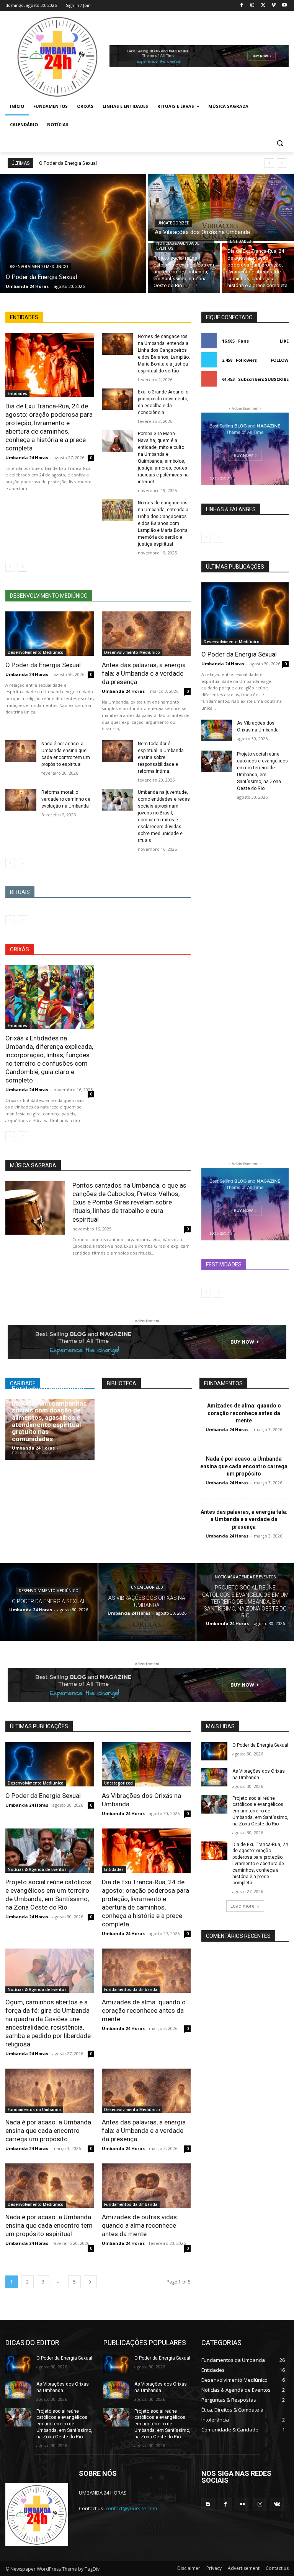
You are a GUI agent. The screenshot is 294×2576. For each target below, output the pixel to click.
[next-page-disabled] (22, 863)
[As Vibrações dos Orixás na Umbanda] (221, 208)
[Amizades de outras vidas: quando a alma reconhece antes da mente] (146, 2186)
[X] (263, 6)
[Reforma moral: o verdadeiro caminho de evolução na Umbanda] (21, 800)
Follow (280, 360)
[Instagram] (252, 6)
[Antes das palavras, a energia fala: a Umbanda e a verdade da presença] (146, 634)
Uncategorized (173, 223)
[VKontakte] (277, 2504)
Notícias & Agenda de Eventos (178, 246)
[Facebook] (242, 6)
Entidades (240, 241)
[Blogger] (208, 2504)
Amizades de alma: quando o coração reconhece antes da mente (244, 1413)
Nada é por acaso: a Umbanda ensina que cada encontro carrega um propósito (244, 1466)
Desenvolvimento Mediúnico (38, 267)
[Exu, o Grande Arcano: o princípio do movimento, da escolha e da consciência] (117, 399)
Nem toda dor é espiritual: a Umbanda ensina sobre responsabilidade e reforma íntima (161, 757)
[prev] (269, 163)
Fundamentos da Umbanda (131, 1989)
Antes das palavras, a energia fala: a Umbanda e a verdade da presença (144, 673)
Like (284, 341)
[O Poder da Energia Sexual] (73, 234)
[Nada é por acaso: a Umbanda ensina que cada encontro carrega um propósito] (50, 2091)
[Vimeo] (274, 6)
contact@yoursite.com (131, 2508)
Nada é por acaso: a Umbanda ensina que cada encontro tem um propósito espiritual (49, 2225)
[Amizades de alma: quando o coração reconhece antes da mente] (146, 1971)
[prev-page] (10, 567)
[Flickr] (243, 2504)
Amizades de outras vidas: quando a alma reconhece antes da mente (140, 2225)
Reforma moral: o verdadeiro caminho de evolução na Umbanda (66, 799)
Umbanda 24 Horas (27, 458)
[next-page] (22, 567)
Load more (243, 1906)
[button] (280, 143)
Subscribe (277, 379)
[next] (282, 163)
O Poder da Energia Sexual (68, 163)
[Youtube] (284, 6)
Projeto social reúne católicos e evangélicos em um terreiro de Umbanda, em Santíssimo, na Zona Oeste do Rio (260, 1811)
